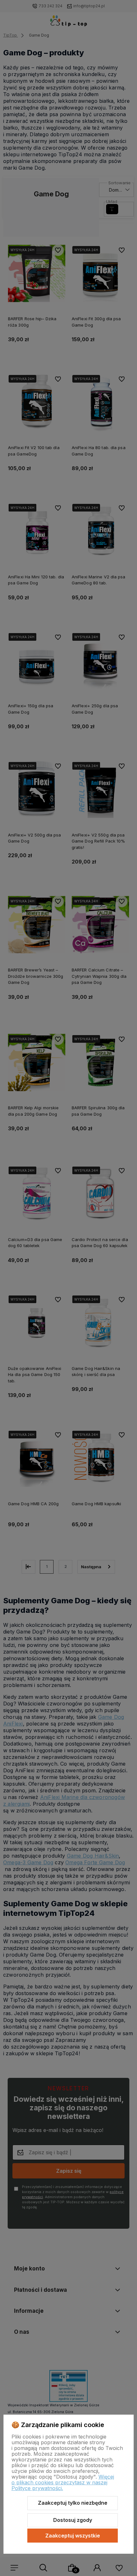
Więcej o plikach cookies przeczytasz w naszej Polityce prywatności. (63, 2482)
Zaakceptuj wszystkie (73, 2536)
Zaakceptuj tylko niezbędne (73, 2503)
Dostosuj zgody (73, 2520)
